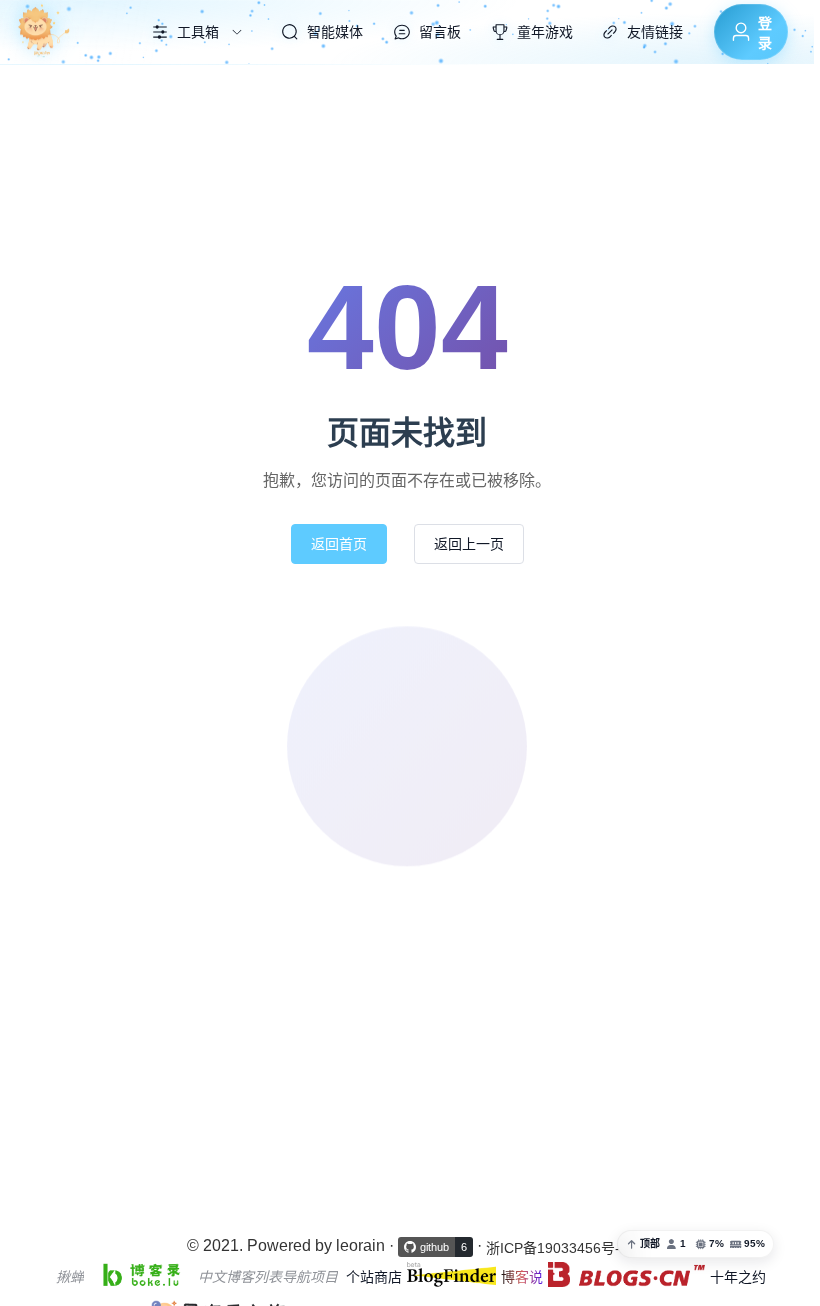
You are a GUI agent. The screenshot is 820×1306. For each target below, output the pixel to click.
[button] (695, 1244)
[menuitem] (63, 32)
